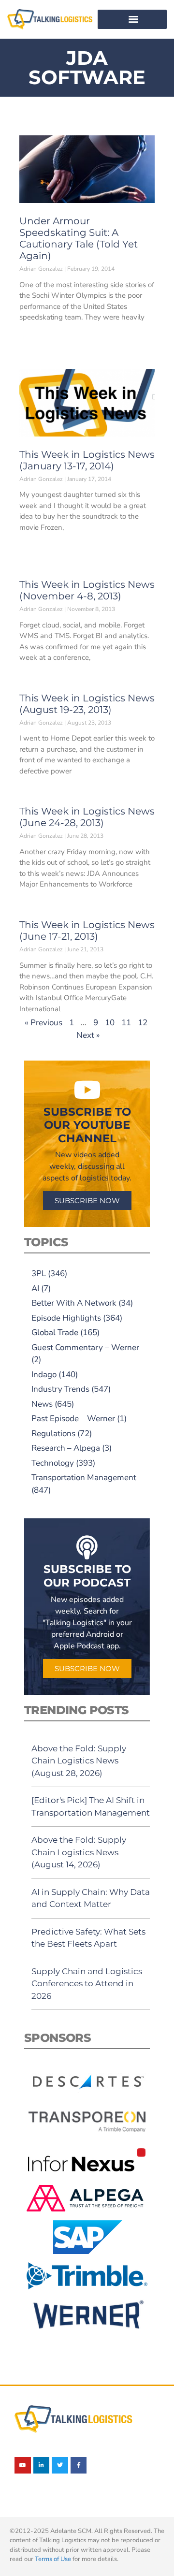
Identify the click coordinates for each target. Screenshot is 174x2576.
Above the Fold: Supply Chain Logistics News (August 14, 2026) (79, 1852)
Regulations (53, 1434)
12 (143, 1023)
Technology (53, 1463)
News (42, 1404)
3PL (39, 1273)
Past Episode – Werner (73, 1419)
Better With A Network (74, 1303)
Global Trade (55, 1332)
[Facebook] (79, 2465)
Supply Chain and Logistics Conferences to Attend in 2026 (87, 1984)
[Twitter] (60, 2465)
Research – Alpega (66, 1448)
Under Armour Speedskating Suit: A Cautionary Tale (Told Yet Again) (79, 238)
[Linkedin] (42, 2465)
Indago (44, 1375)
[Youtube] (23, 2465)
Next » (88, 1035)
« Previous (43, 1023)
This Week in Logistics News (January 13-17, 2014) (87, 460)
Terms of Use (53, 2559)
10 (110, 1023)
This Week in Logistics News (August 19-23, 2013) (87, 704)
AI (35, 1288)
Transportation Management (84, 1477)
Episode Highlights (66, 1318)
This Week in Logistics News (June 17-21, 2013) (87, 931)
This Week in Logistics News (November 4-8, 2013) (87, 590)
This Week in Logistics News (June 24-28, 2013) (87, 817)
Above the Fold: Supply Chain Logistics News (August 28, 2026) (79, 1761)
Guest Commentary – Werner (85, 1347)
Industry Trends (60, 1389)
